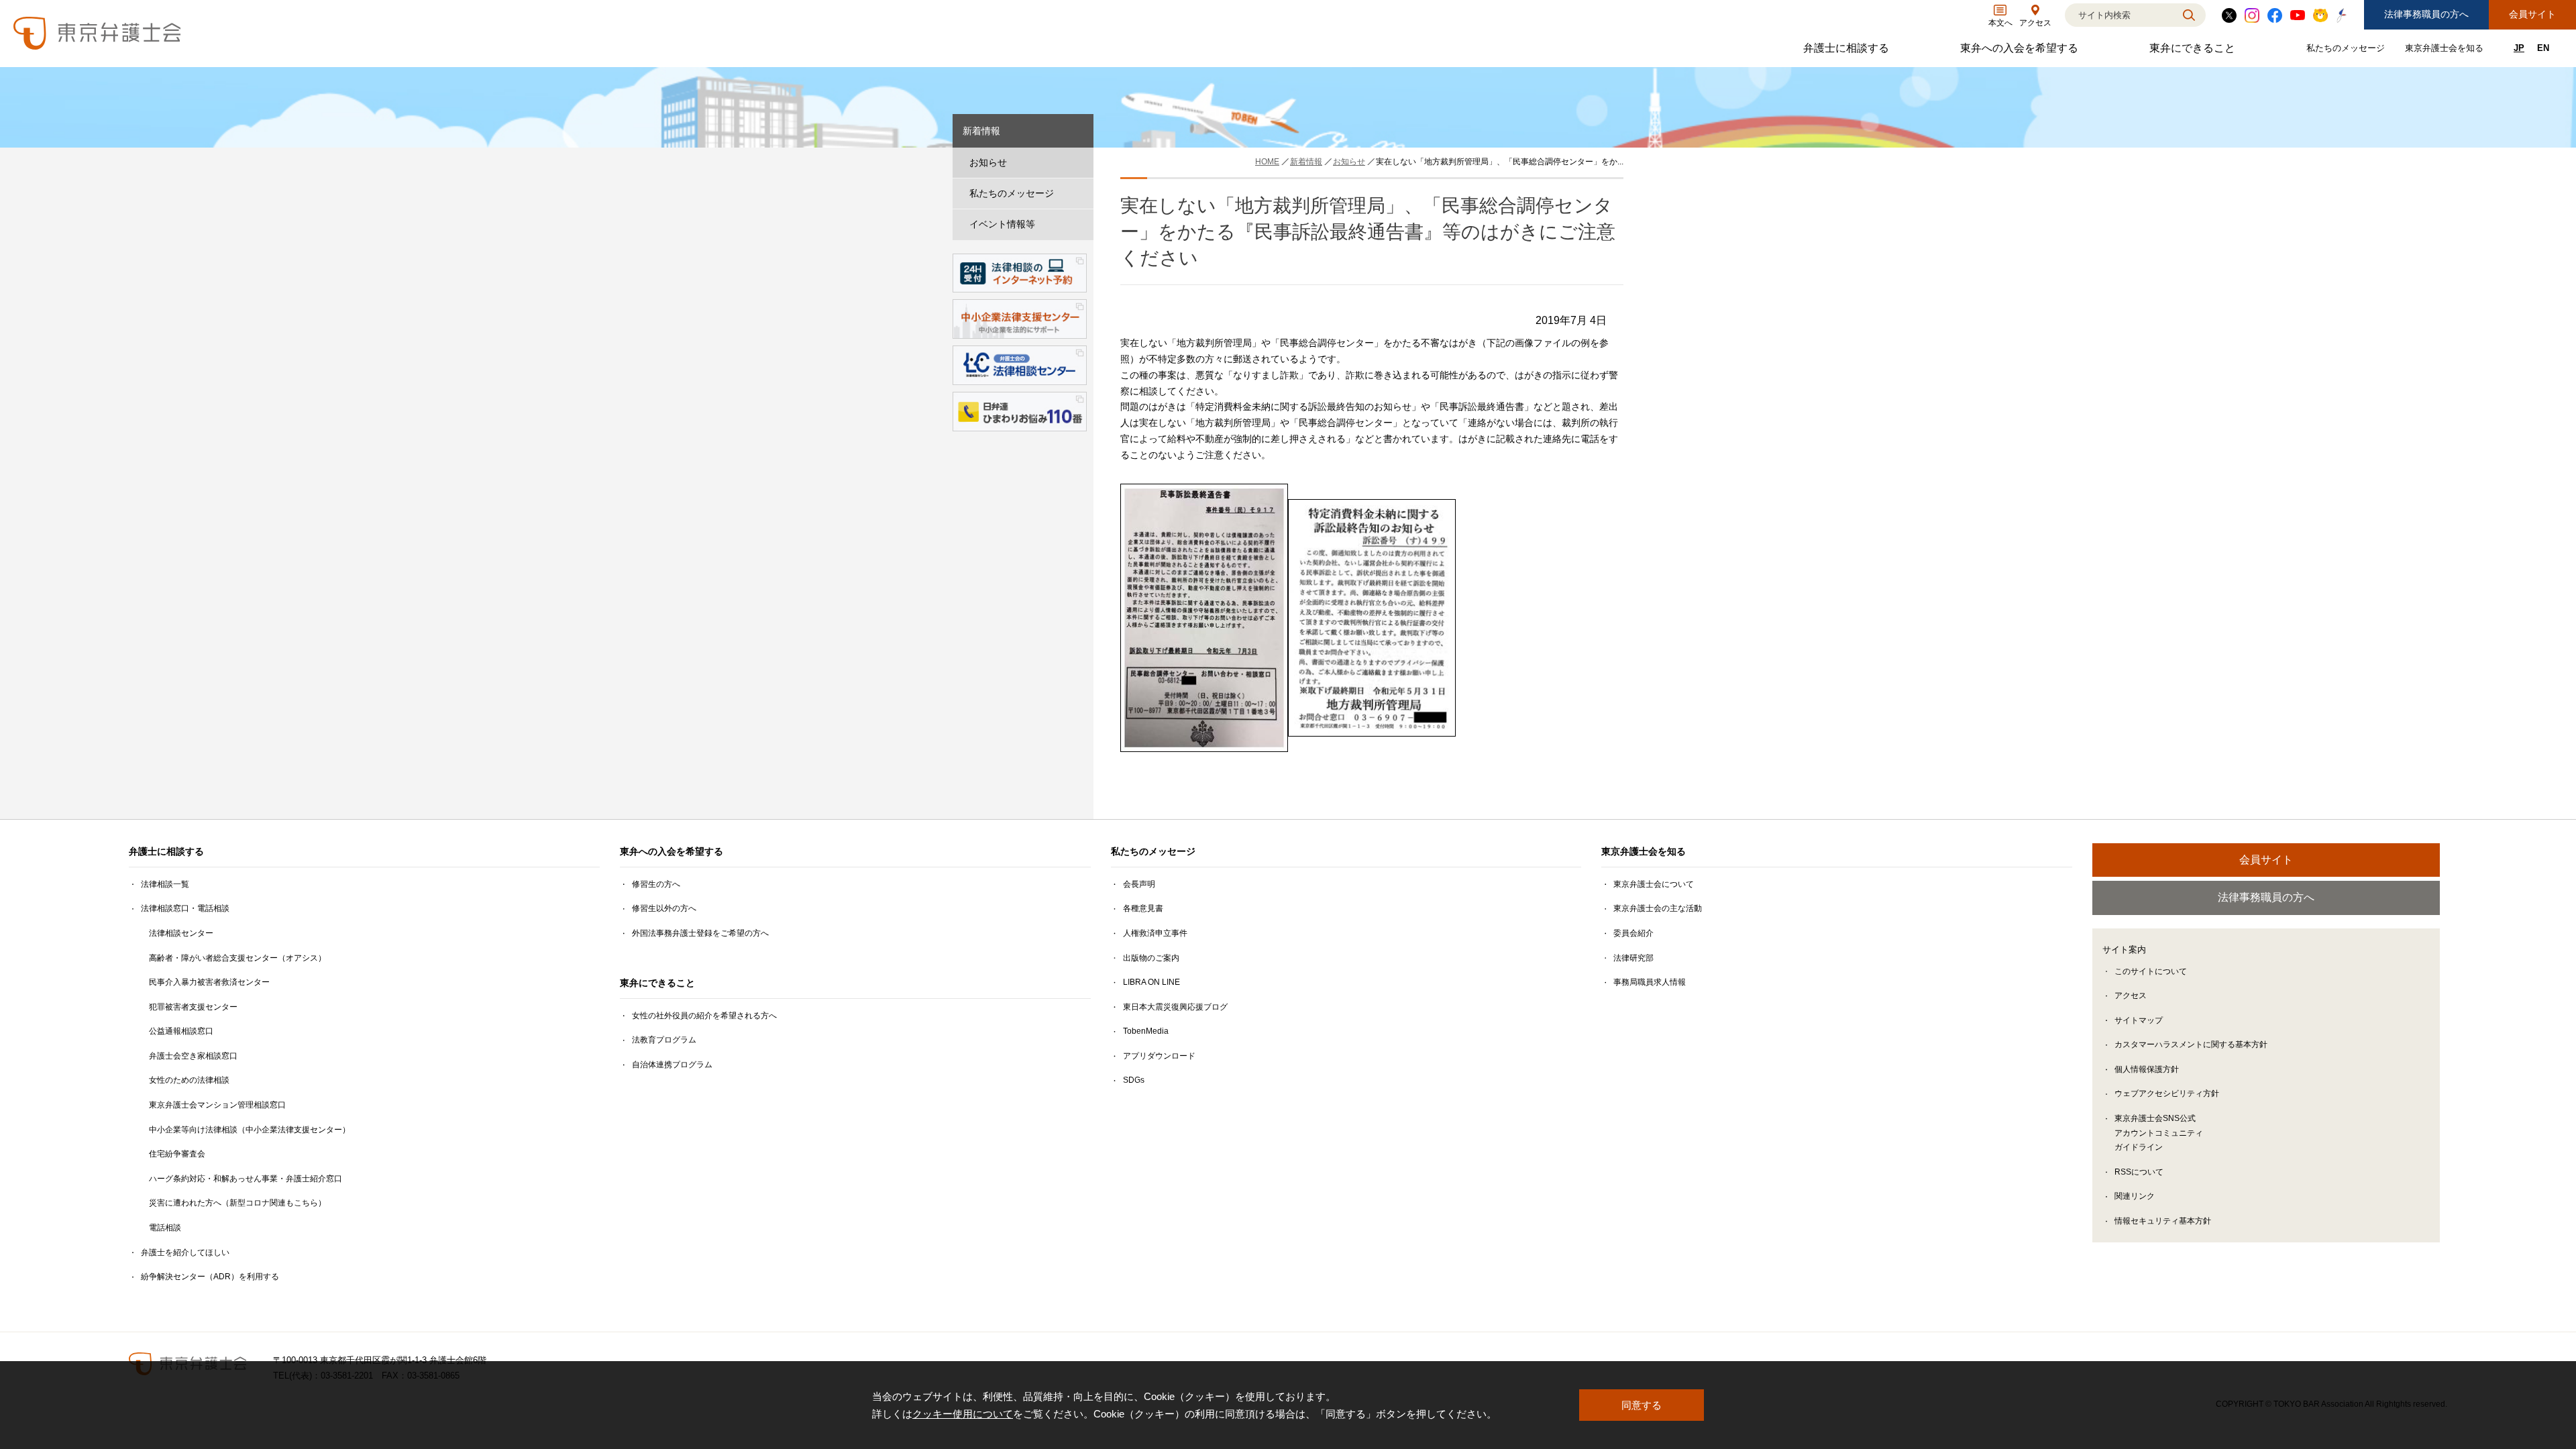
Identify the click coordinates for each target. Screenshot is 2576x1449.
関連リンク (2135, 1196)
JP (2519, 48)
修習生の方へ (656, 884)
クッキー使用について (963, 1414)
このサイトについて (2151, 971)
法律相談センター (181, 933)
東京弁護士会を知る (2446, 51)
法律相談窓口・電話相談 (185, 908)
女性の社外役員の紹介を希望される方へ (704, 1016)
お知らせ (988, 162)
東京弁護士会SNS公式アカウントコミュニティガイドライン (2159, 1133)
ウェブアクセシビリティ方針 (2167, 1093)
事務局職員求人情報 (1650, 982)
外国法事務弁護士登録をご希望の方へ (700, 933)
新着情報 (981, 131)
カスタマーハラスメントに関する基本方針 (2191, 1044)
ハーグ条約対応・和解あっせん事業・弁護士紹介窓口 (246, 1179)
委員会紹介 (1633, 933)
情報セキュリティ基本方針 (2163, 1221)
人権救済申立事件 (1155, 933)
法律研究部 (1633, 958)
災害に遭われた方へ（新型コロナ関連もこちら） (237, 1203)
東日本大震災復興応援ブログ (1175, 1007)
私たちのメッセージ (2347, 51)
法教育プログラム (664, 1040)
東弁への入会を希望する (2021, 51)
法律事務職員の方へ (2426, 14)
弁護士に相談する (1848, 51)
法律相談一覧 (165, 884)
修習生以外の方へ (664, 908)
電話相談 (165, 1228)
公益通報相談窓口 (181, 1031)
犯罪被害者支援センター (193, 1007)
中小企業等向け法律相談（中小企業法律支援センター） (250, 1130)
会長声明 (1139, 884)
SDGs (1134, 1080)
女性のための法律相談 (189, 1080)
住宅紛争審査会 (177, 1154)
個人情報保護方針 (2147, 1069)
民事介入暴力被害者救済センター (209, 982)
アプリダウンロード (1159, 1056)
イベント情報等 (1002, 224)
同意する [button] (1642, 1405)
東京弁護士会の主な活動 (1658, 908)
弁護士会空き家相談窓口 (193, 1056)
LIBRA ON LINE (1151, 982)
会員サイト (2532, 14)
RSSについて (2139, 1172)
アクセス (2131, 996)
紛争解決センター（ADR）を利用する (210, 1277)
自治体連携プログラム (672, 1065)
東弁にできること (2194, 51)
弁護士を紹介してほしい (185, 1252)
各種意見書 (1143, 908)
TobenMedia (1146, 1031)
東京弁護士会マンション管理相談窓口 (217, 1105)
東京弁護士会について (1654, 884)
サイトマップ (2139, 1020)
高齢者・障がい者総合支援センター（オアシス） (237, 958)
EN (2543, 48)
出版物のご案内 (1151, 958)
